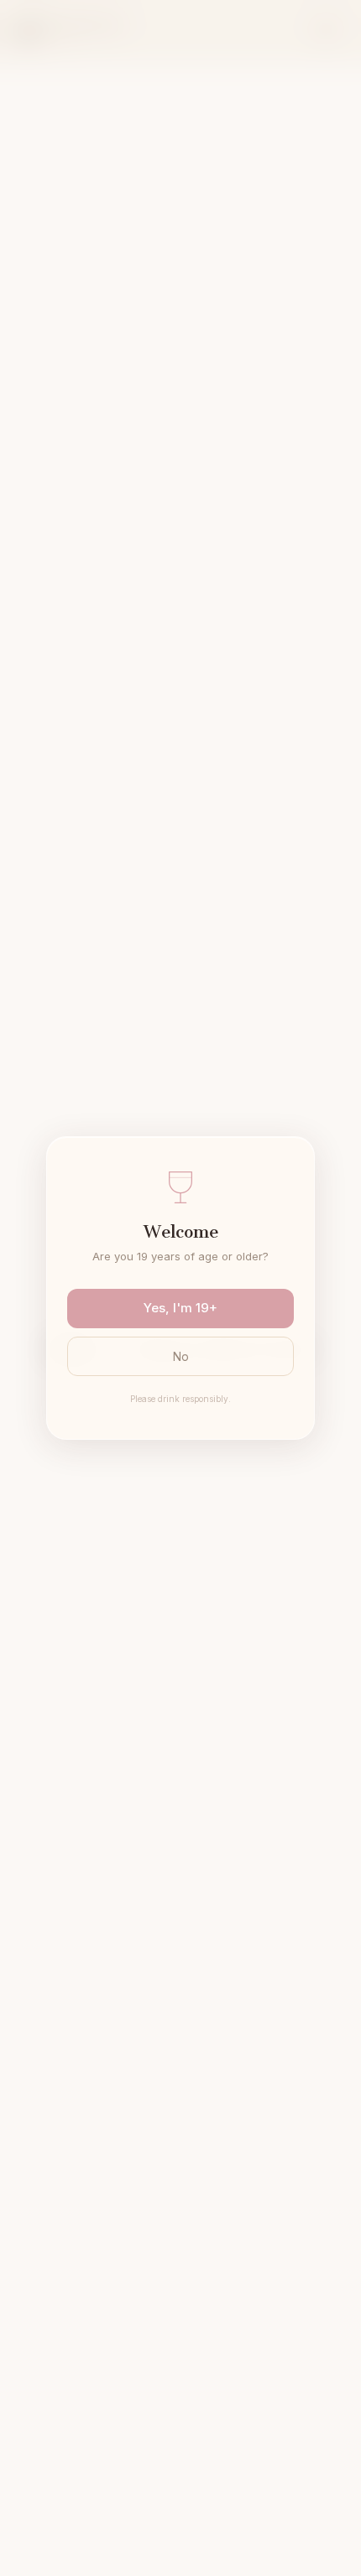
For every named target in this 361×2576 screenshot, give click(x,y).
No (181, 1356)
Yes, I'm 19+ (180, 1308)
